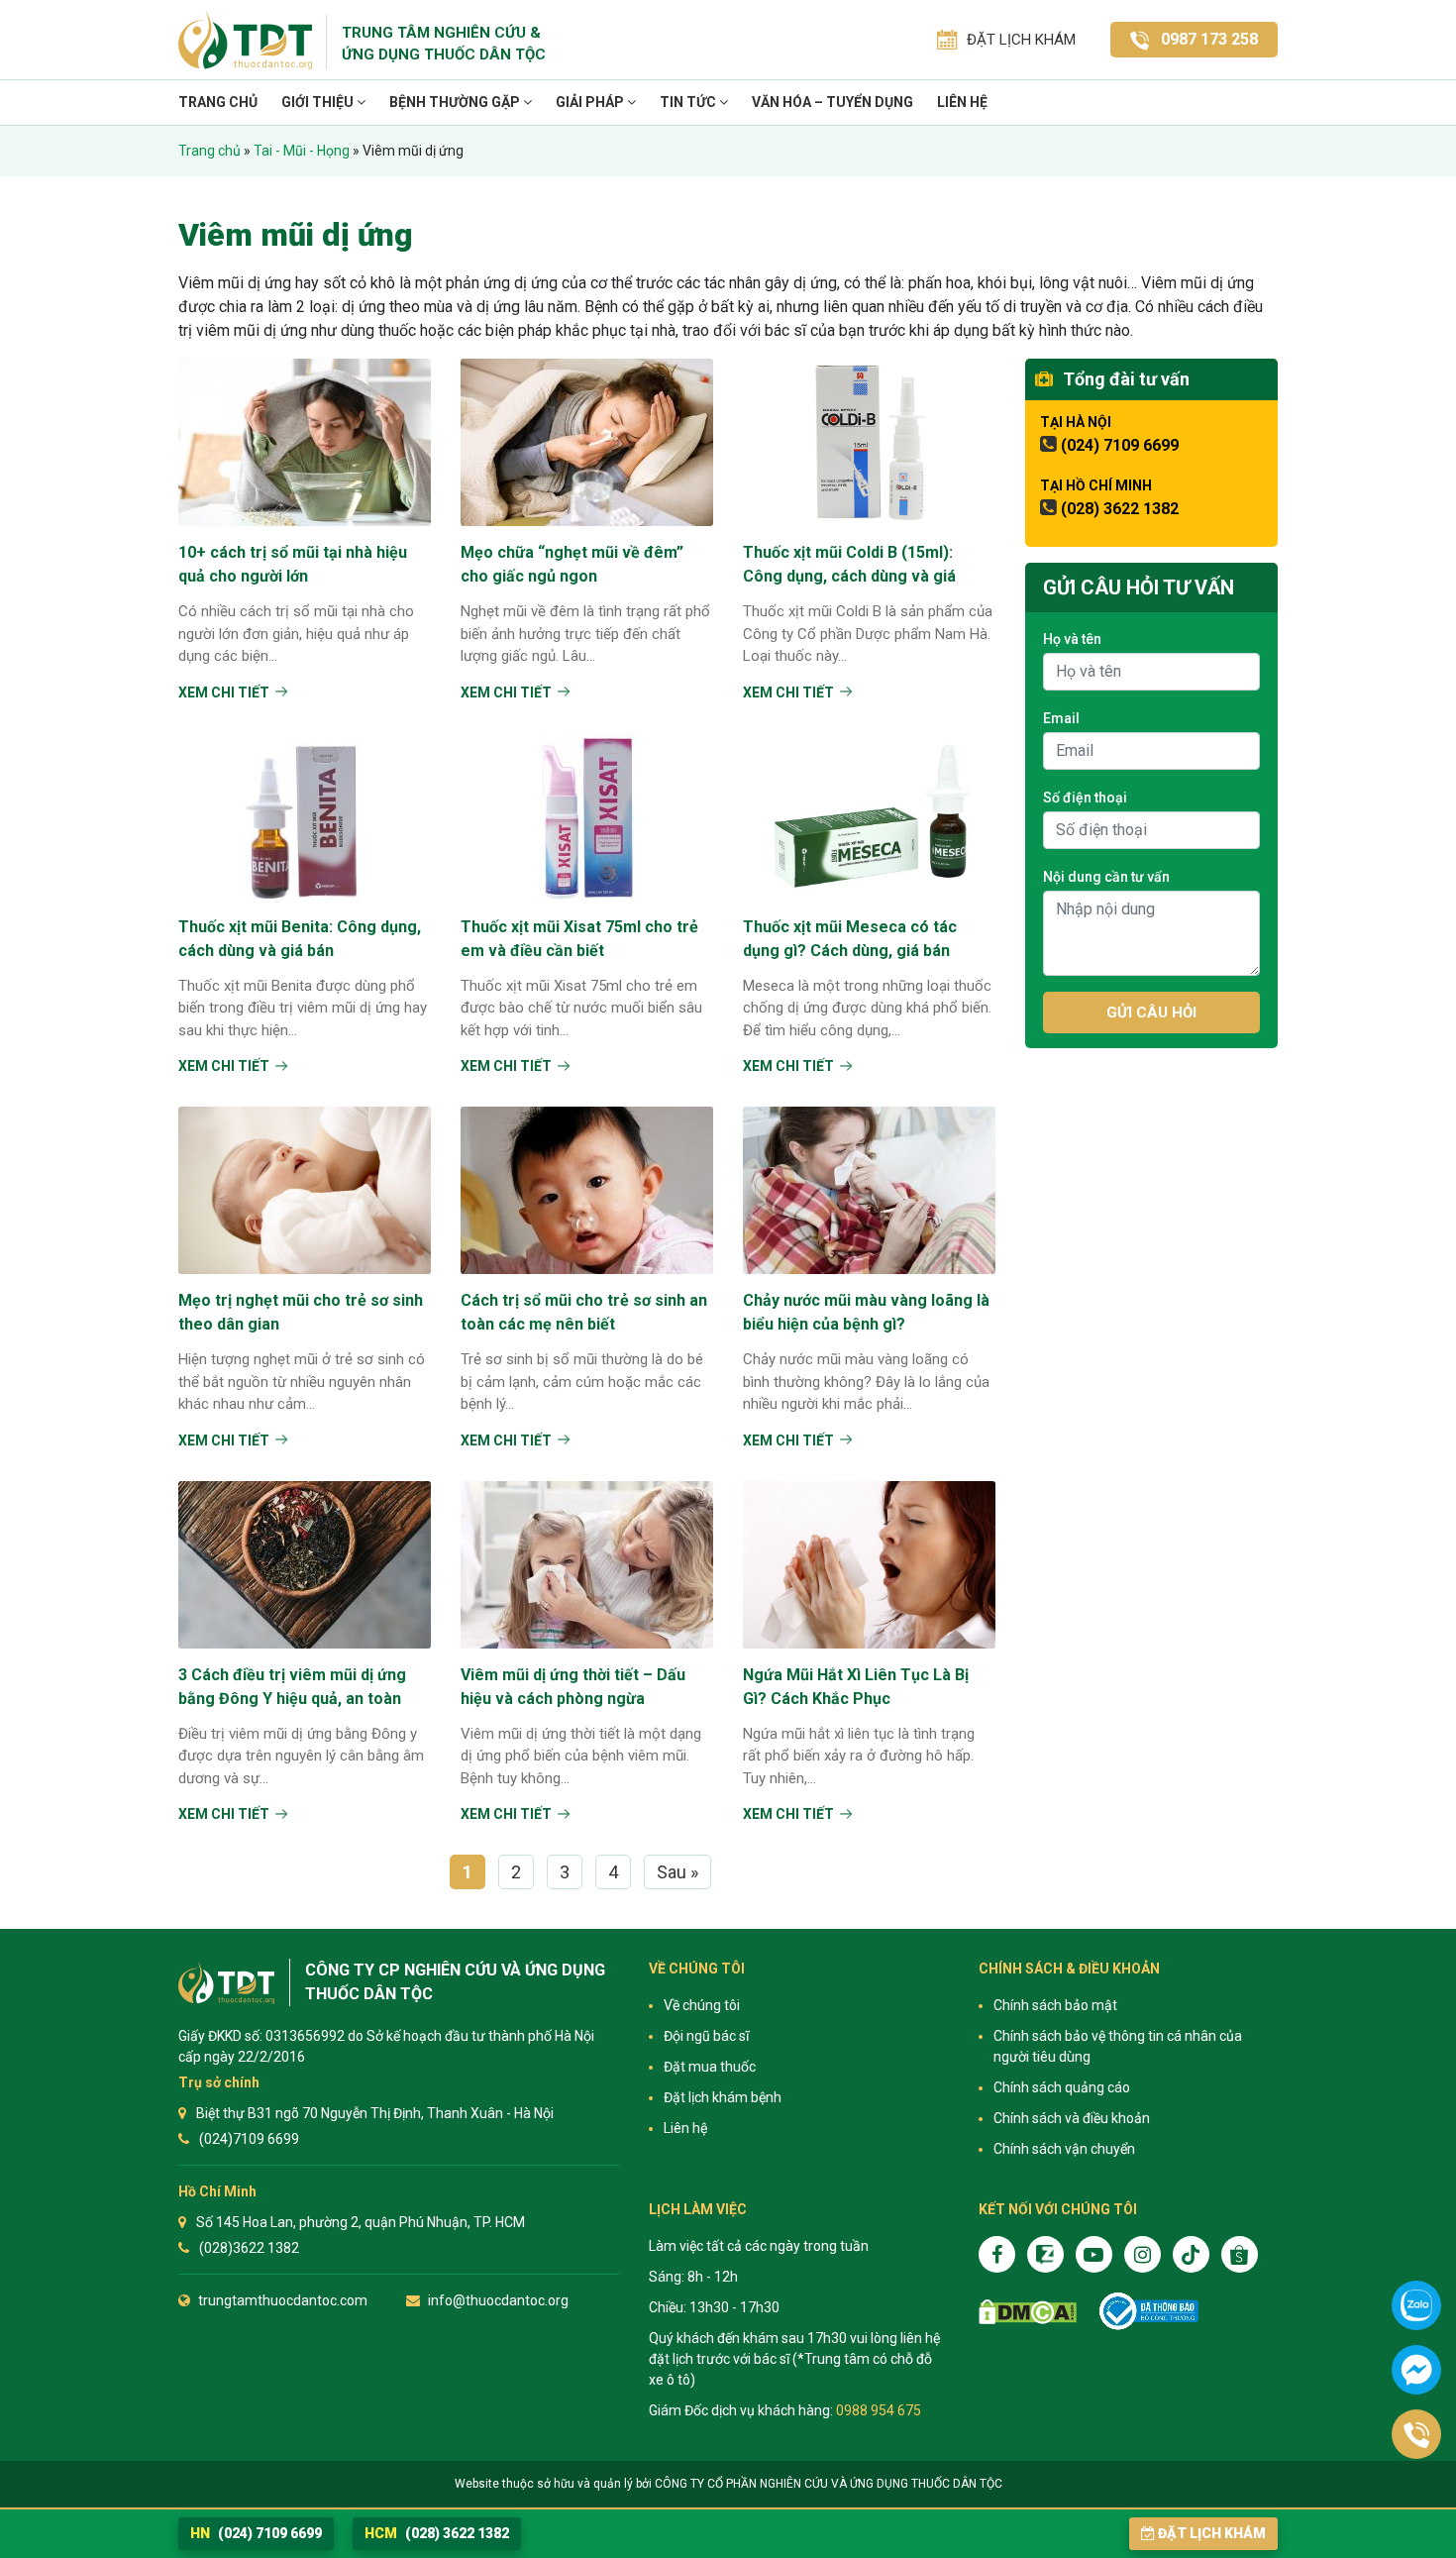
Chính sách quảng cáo (1062, 2087)
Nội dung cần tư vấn (1106, 877)
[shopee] (1240, 2254)
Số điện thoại (1085, 798)
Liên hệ (962, 102)
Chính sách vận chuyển (1064, 2149)
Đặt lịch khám (1212, 2533)
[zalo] (1045, 2254)
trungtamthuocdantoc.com (283, 2300)
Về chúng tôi (702, 2005)
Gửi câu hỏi (1151, 1013)
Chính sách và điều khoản (1072, 2118)
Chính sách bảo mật (1055, 2005)
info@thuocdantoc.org (498, 2300)
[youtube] (1094, 2254)
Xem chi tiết (224, 693)
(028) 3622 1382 (1120, 509)
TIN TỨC (689, 102)
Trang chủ (218, 102)
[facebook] (997, 2254)
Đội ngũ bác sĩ (706, 2036)
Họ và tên (1072, 639)
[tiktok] (1191, 2254)
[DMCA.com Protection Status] (1028, 2312)
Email (1061, 718)
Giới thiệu (319, 102)
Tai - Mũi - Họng (302, 151)
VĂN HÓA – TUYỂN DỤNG (832, 102)
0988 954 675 (879, 2410)
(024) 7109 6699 (1120, 445)
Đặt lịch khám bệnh (723, 2097)
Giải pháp (591, 102)
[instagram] (1143, 2254)
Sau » (677, 1872)
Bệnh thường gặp (456, 102)
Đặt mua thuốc (710, 2067)
